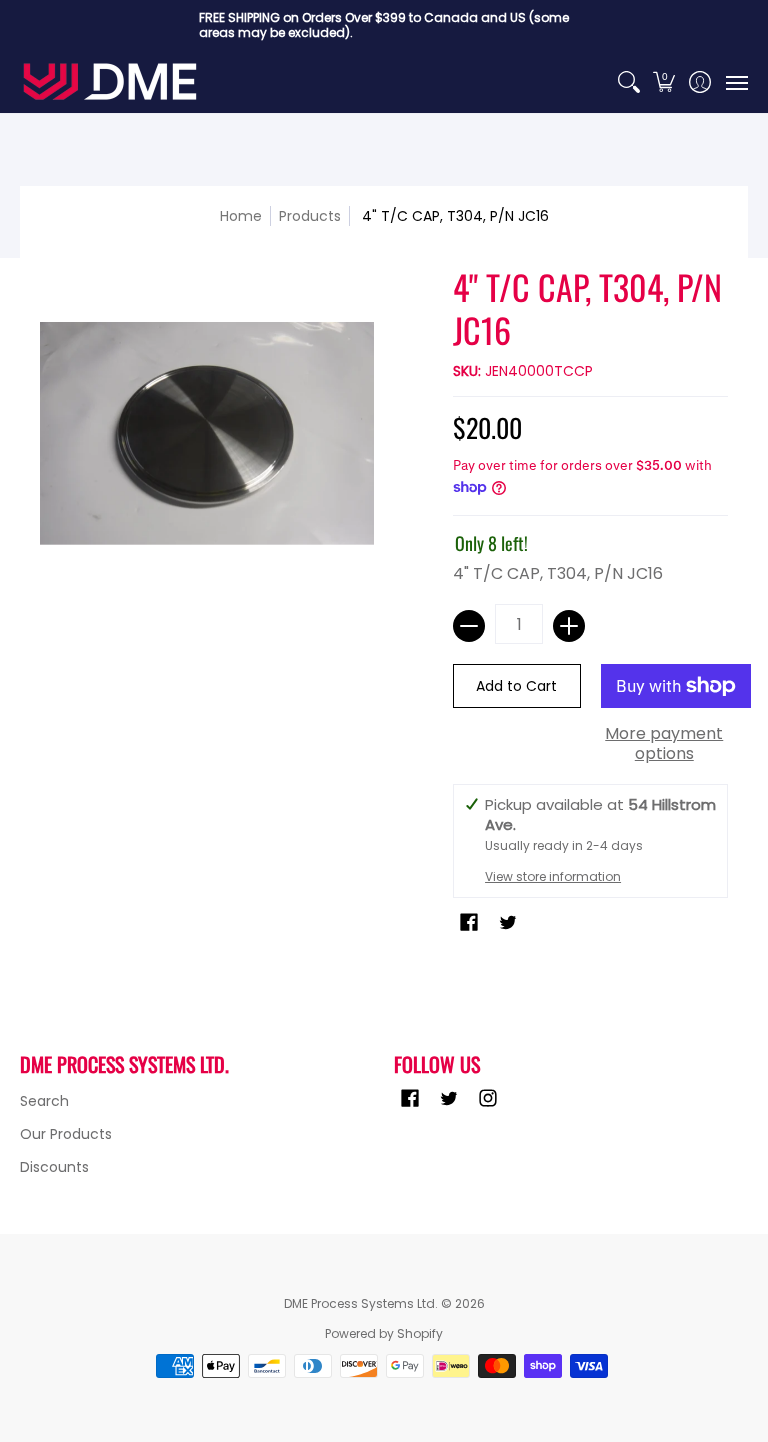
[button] (664, 81)
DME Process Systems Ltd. (361, 1303)
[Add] (569, 626)
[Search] (628, 81)
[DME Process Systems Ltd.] (110, 81)
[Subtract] (469, 626)
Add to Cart (516, 686)
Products (310, 216)
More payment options (664, 744)
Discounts (54, 1167)
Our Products (66, 1134)
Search (44, 1101)
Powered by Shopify (384, 1333)
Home (241, 216)
